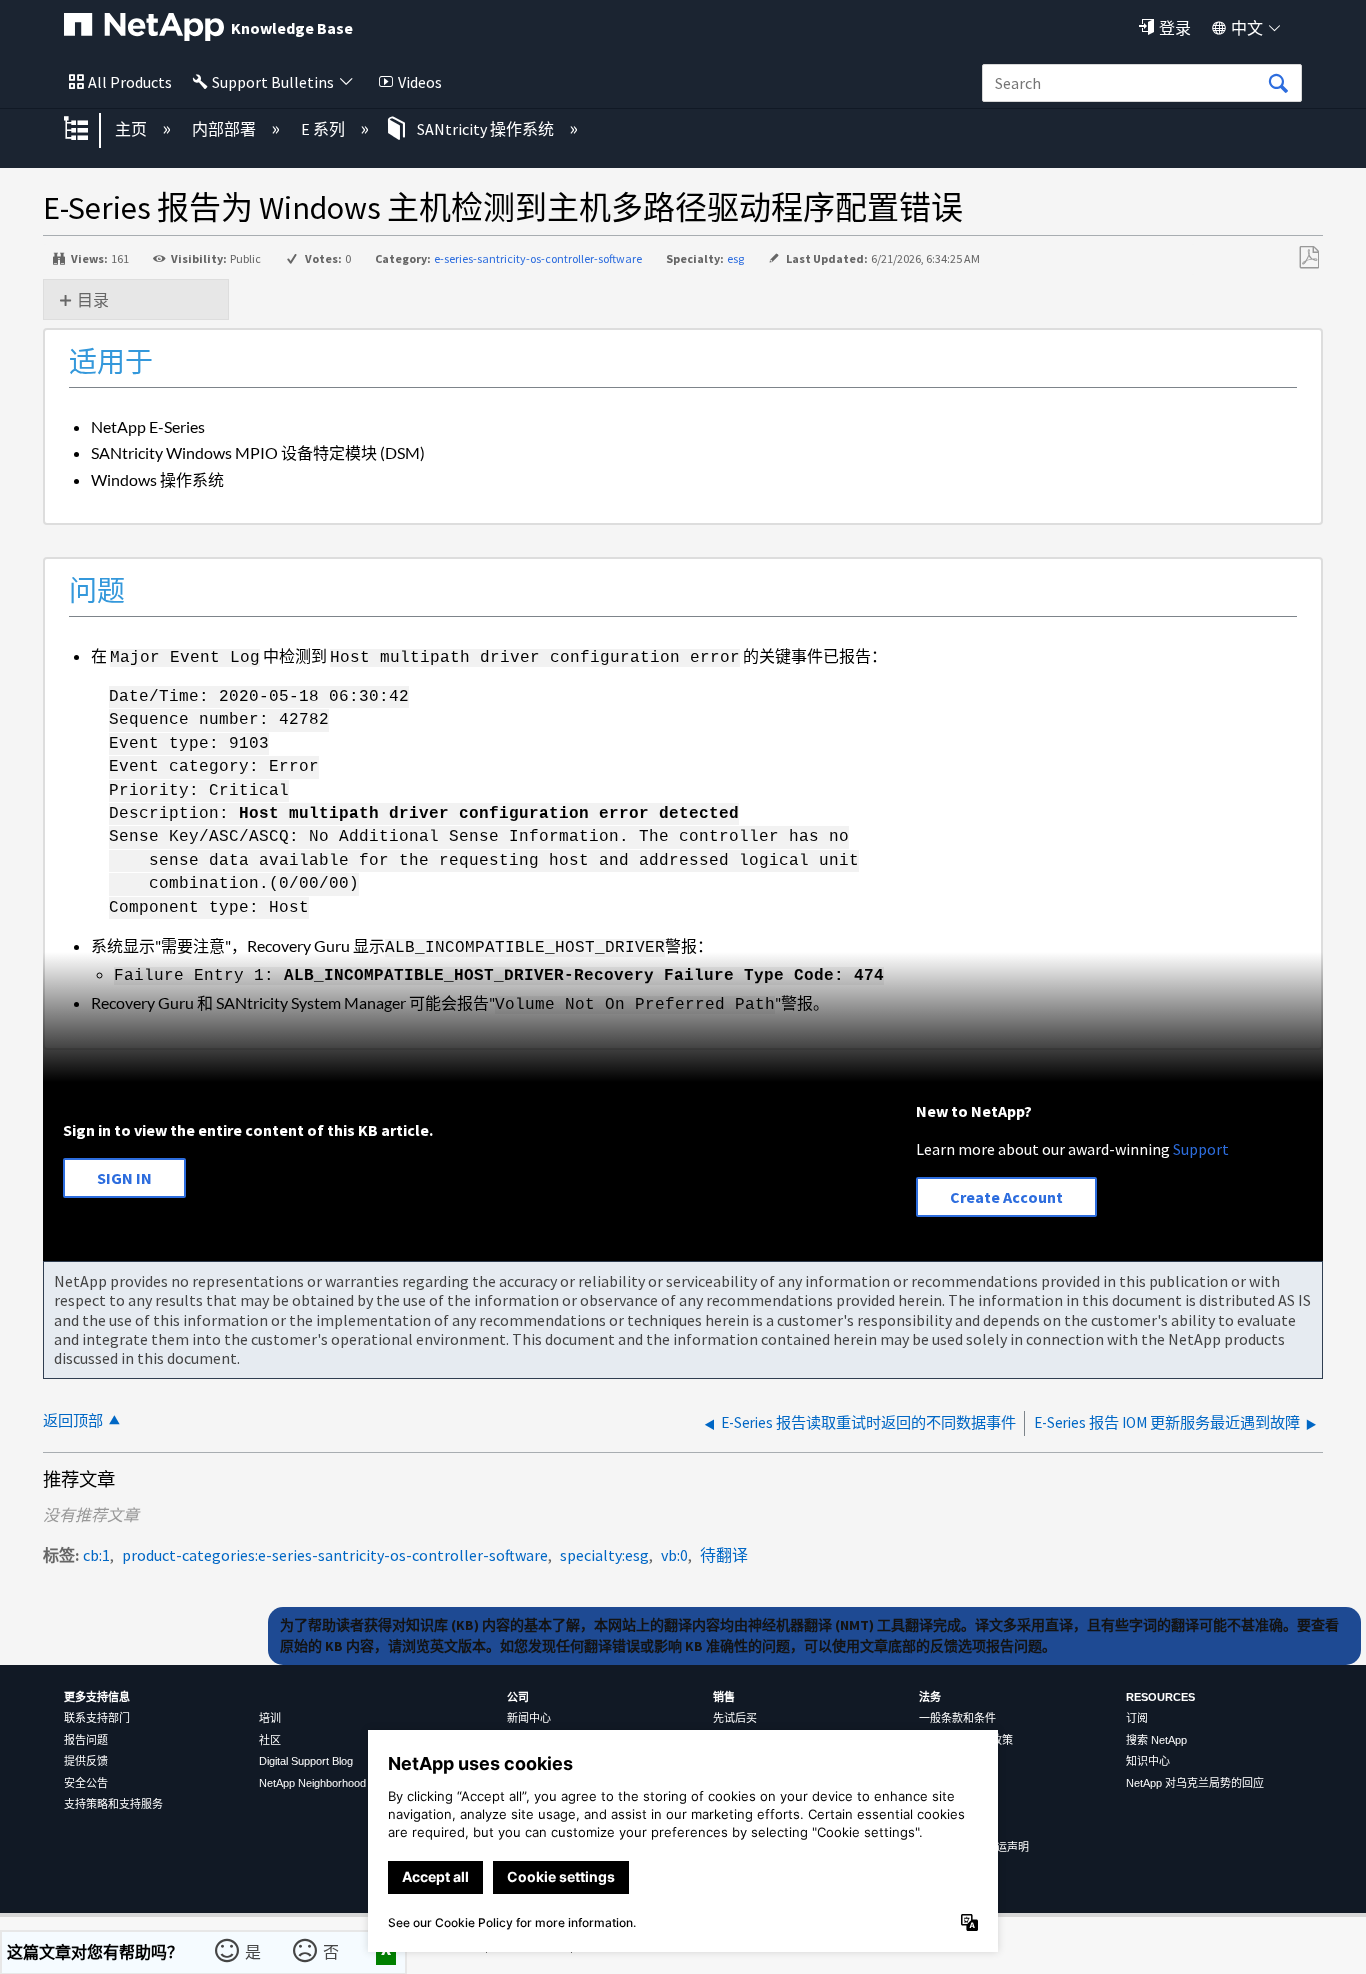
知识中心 (1148, 1761)
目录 (93, 300)
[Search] (1278, 84)
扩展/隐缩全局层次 (89, 130)
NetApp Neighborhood (312, 1783)
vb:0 (674, 1555)
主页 (132, 129)
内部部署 (225, 129)
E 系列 (324, 129)
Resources (1160, 1697)
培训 (270, 1718)
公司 (518, 1697)
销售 (724, 1697)
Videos (420, 82)
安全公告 (86, 1783)
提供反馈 (86, 1761)
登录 (1175, 28)
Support (1201, 1149)
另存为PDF (1308, 258)
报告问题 (86, 1740)
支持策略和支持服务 (113, 1804)
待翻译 (724, 1555)
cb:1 (96, 1555)
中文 (1247, 28)
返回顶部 (73, 1420)
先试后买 (735, 1718)
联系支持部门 (97, 1718)
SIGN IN (124, 1178)
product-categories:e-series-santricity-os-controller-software (335, 1555)
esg (735, 258)
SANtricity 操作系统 (485, 129)
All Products (130, 82)
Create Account (1006, 1197)
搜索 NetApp (1156, 1740)
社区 (270, 1740)
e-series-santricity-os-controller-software (538, 258)
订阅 (1137, 1718)
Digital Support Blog (306, 1761)
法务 (930, 1697)
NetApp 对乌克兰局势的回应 (1195, 1783)
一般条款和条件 (957, 1718)
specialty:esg (604, 1555)
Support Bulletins (273, 82)
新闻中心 (529, 1718)
